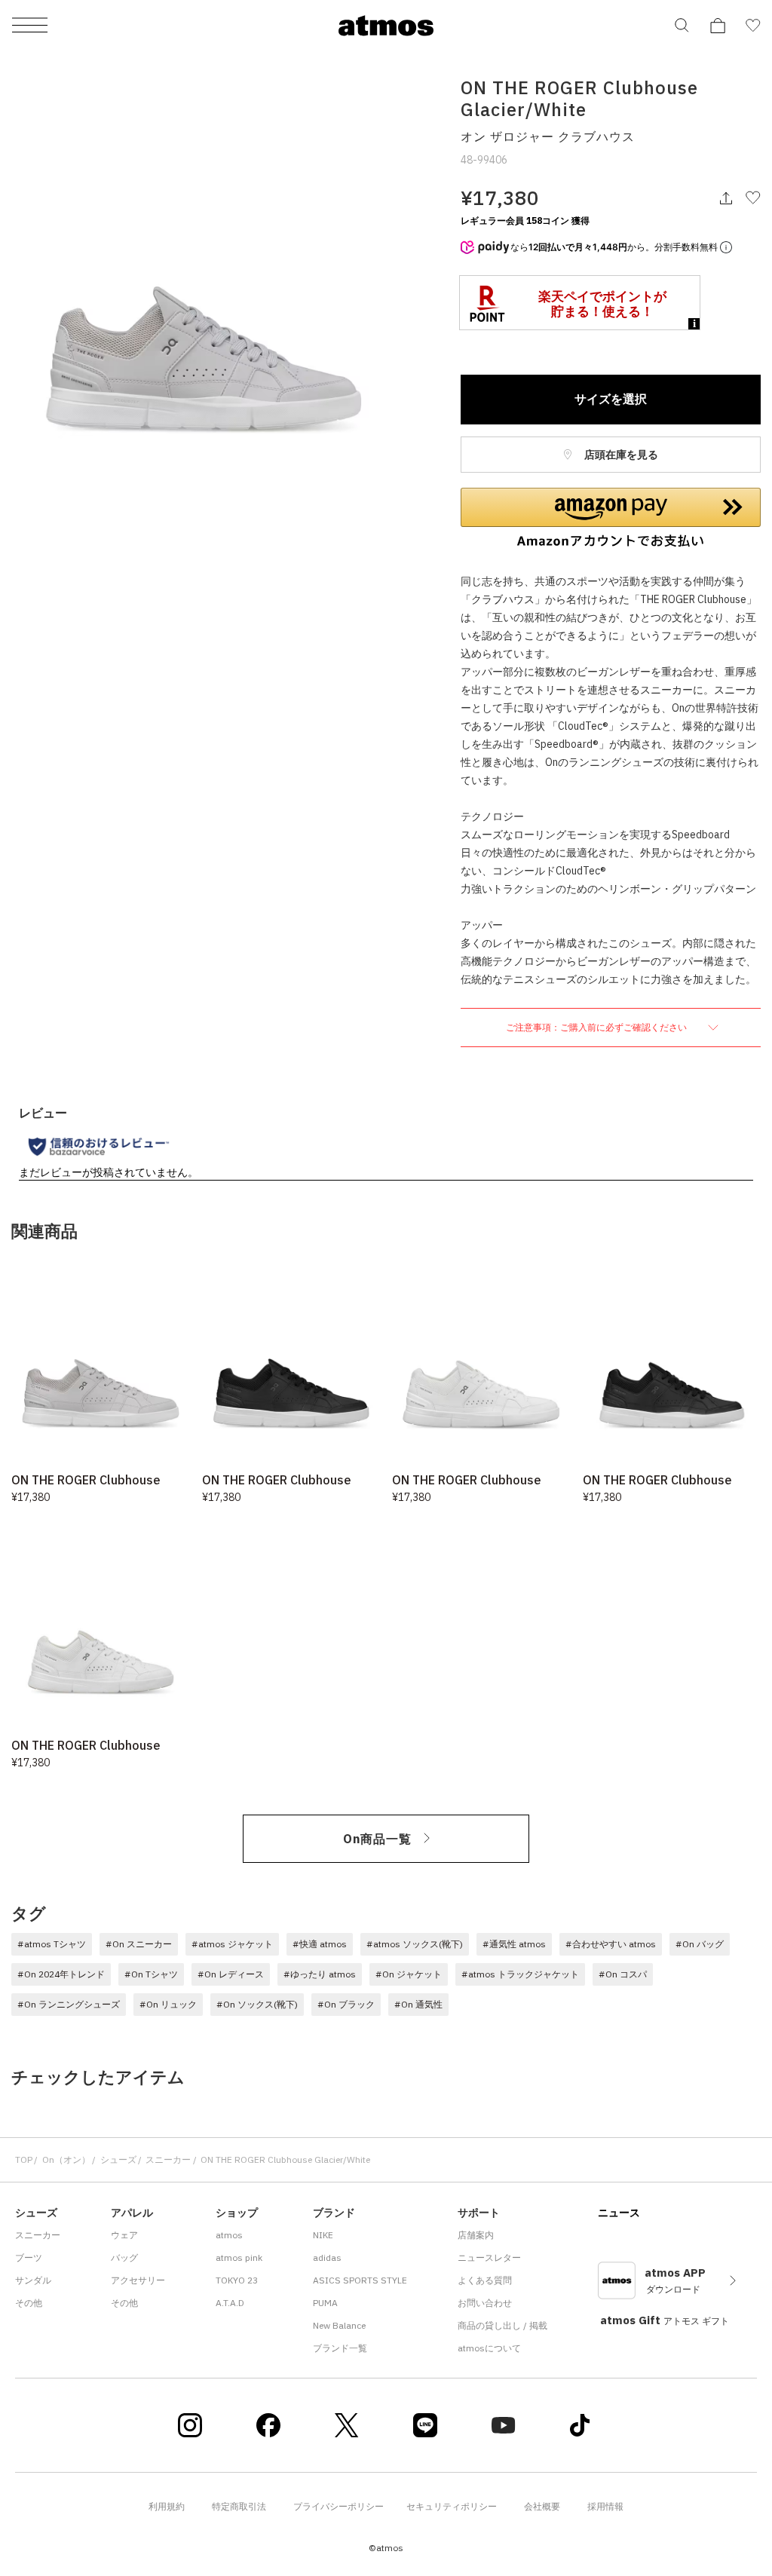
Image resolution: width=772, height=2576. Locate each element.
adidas (327, 2257)
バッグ (124, 2257)
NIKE (323, 2235)
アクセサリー (138, 2280)
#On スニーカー (139, 1944)
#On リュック (168, 2004)
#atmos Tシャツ (52, 1944)
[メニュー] (30, 26)
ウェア (124, 2235)
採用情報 (605, 2506)
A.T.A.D (230, 2303)
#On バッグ (700, 1944)
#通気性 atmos (514, 1944)
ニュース (619, 2213)
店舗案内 (476, 2235)
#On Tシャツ (151, 1974)
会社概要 (542, 2506)
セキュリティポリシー (452, 2506)
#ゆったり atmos (320, 1974)
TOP (24, 2159)
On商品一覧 (377, 1839)
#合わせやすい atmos (611, 1944)
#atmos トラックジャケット (520, 1974)
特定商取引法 (239, 2506)
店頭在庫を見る (620, 455)
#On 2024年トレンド (61, 1974)
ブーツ (29, 2257)
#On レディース (231, 1974)
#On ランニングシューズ (69, 2004)
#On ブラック (346, 2004)
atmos (229, 2235)
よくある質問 (485, 2280)
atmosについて (489, 2348)
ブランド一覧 (340, 2348)
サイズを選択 (611, 399)
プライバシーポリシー (339, 2506)
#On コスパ (623, 1974)
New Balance (339, 2325)
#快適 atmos (320, 1944)
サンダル (33, 2280)
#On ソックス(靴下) (257, 2004)
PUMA (325, 2303)
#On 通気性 (418, 2004)
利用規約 (167, 2506)
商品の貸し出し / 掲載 (502, 2325)
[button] (611, 518)
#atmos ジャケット (232, 1944)
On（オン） (66, 2159)
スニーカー (168, 2159)
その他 (29, 2303)
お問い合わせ (485, 2303)
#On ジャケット (409, 1974)
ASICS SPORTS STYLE (360, 2280)
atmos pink (239, 2257)
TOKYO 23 (237, 2280)
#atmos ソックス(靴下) (415, 1944)
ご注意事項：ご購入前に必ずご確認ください (597, 1027)
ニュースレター (489, 2257)
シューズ (118, 2159)
